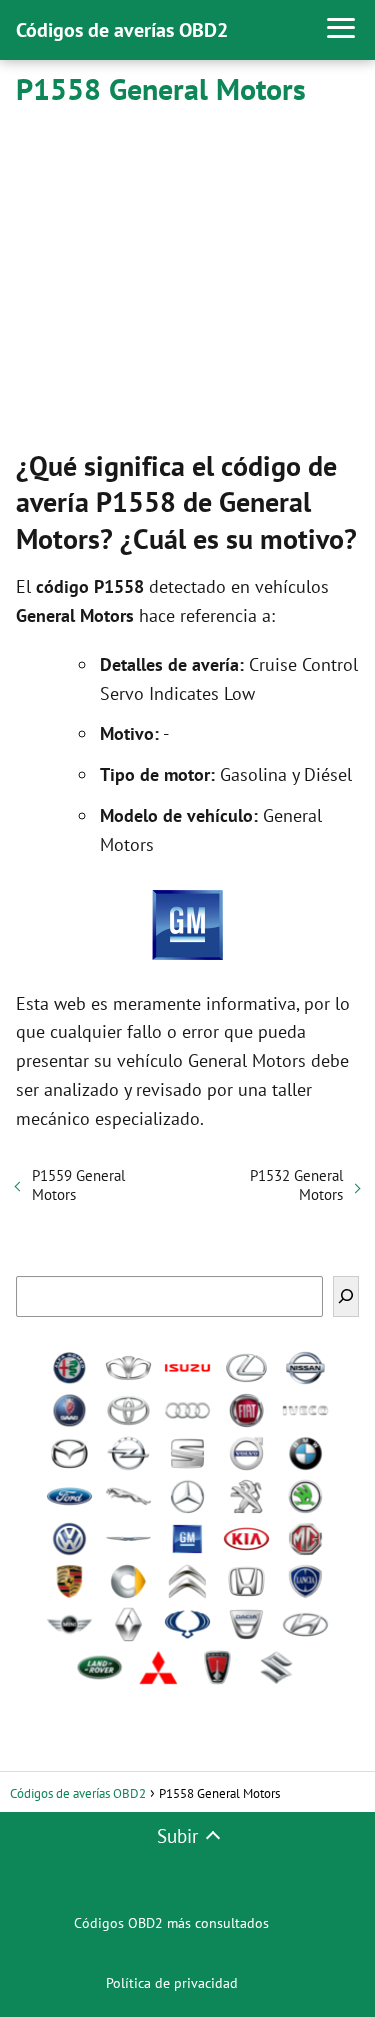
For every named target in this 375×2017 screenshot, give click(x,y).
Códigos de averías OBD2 (122, 30)
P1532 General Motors (296, 1185)
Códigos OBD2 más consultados (171, 1923)
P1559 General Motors (78, 1185)
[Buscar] (346, 1296)
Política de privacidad (172, 1983)
